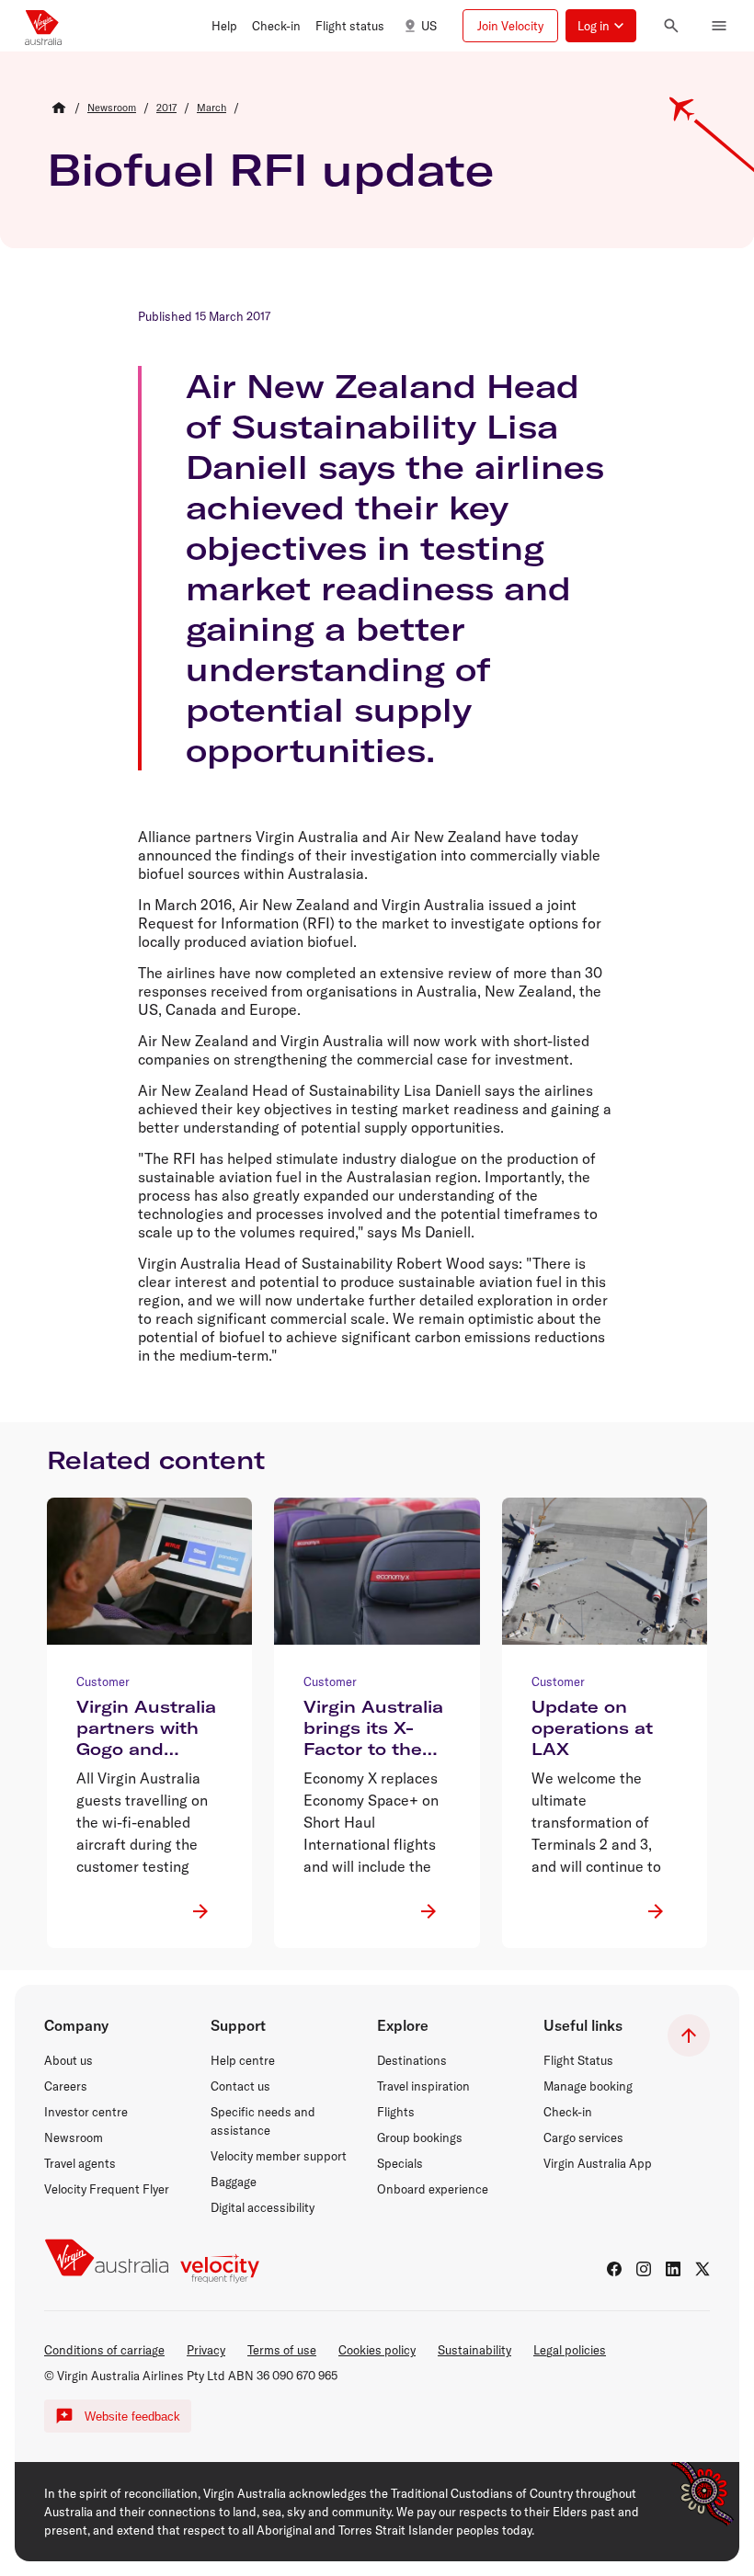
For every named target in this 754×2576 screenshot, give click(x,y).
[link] (112, 108)
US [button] (429, 26)
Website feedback (132, 2416)
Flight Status (578, 2060)
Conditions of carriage (104, 2350)
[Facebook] (614, 2269)
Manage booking (588, 2086)
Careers (66, 2086)
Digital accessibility (263, 2207)
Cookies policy (377, 2350)
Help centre (243, 2060)
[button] (224, 26)
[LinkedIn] (673, 2269)
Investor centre (86, 2112)
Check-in (568, 2112)
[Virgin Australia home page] (43, 26)
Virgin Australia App (598, 2163)
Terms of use (282, 2350)
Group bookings (420, 2137)
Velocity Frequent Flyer (107, 2189)
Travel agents (80, 2163)
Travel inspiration (423, 2086)
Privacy (206, 2350)
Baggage (234, 2182)
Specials (400, 2163)
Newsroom (74, 2137)
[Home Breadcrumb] (59, 108)
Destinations (412, 2060)
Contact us (240, 2086)
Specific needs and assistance (263, 2121)
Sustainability (474, 2350)
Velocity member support (279, 2156)
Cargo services (583, 2137)
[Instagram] (644, 2269)
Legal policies (570, 2350)
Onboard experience (433, 2189)
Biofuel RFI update (270, 169)
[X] (703, 2269)
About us (69, 2060)
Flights (396, 2112)
